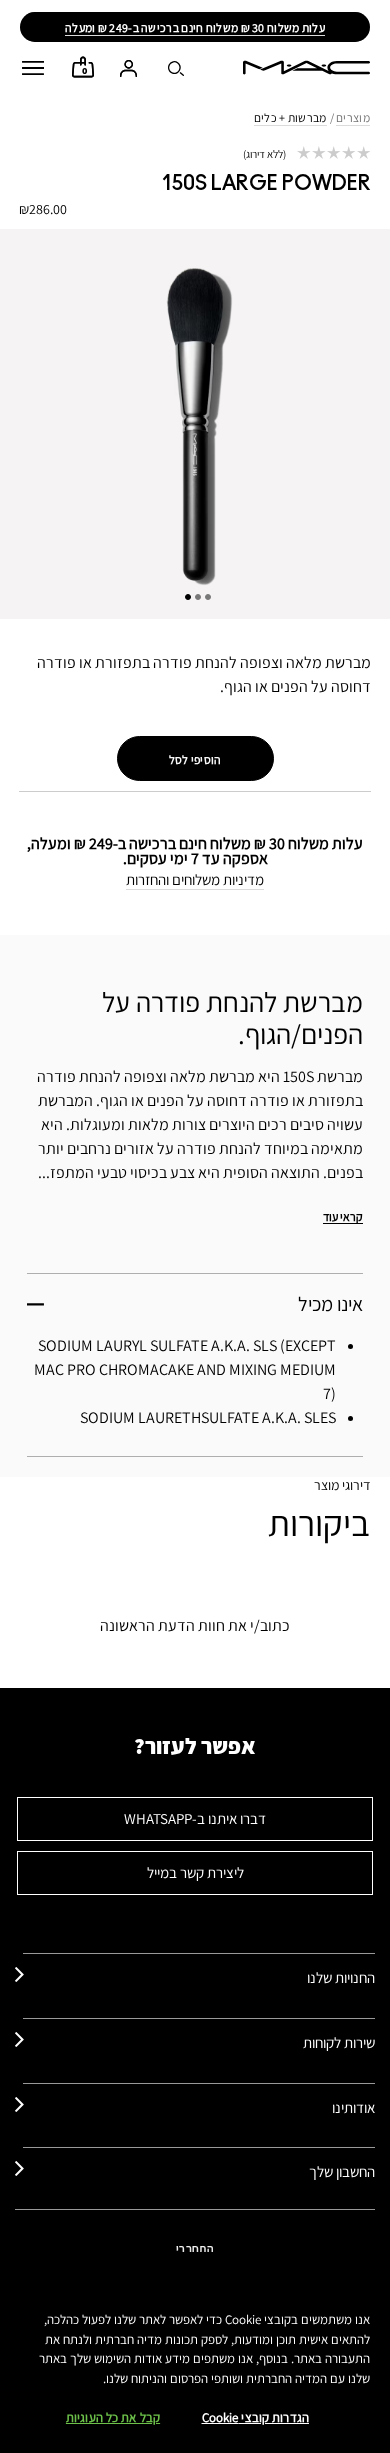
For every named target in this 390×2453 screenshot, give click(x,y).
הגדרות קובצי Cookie (255, 2417)
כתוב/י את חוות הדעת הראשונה (195, 1625)
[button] (33, 68)
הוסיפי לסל (195, 759)
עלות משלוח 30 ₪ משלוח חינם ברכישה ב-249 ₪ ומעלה (195, 27)
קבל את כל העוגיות (113, 2417)
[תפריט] (33, 68)
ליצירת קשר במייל (195, 1872)
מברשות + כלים (290, 117)
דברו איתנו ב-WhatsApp (195, 1818)
